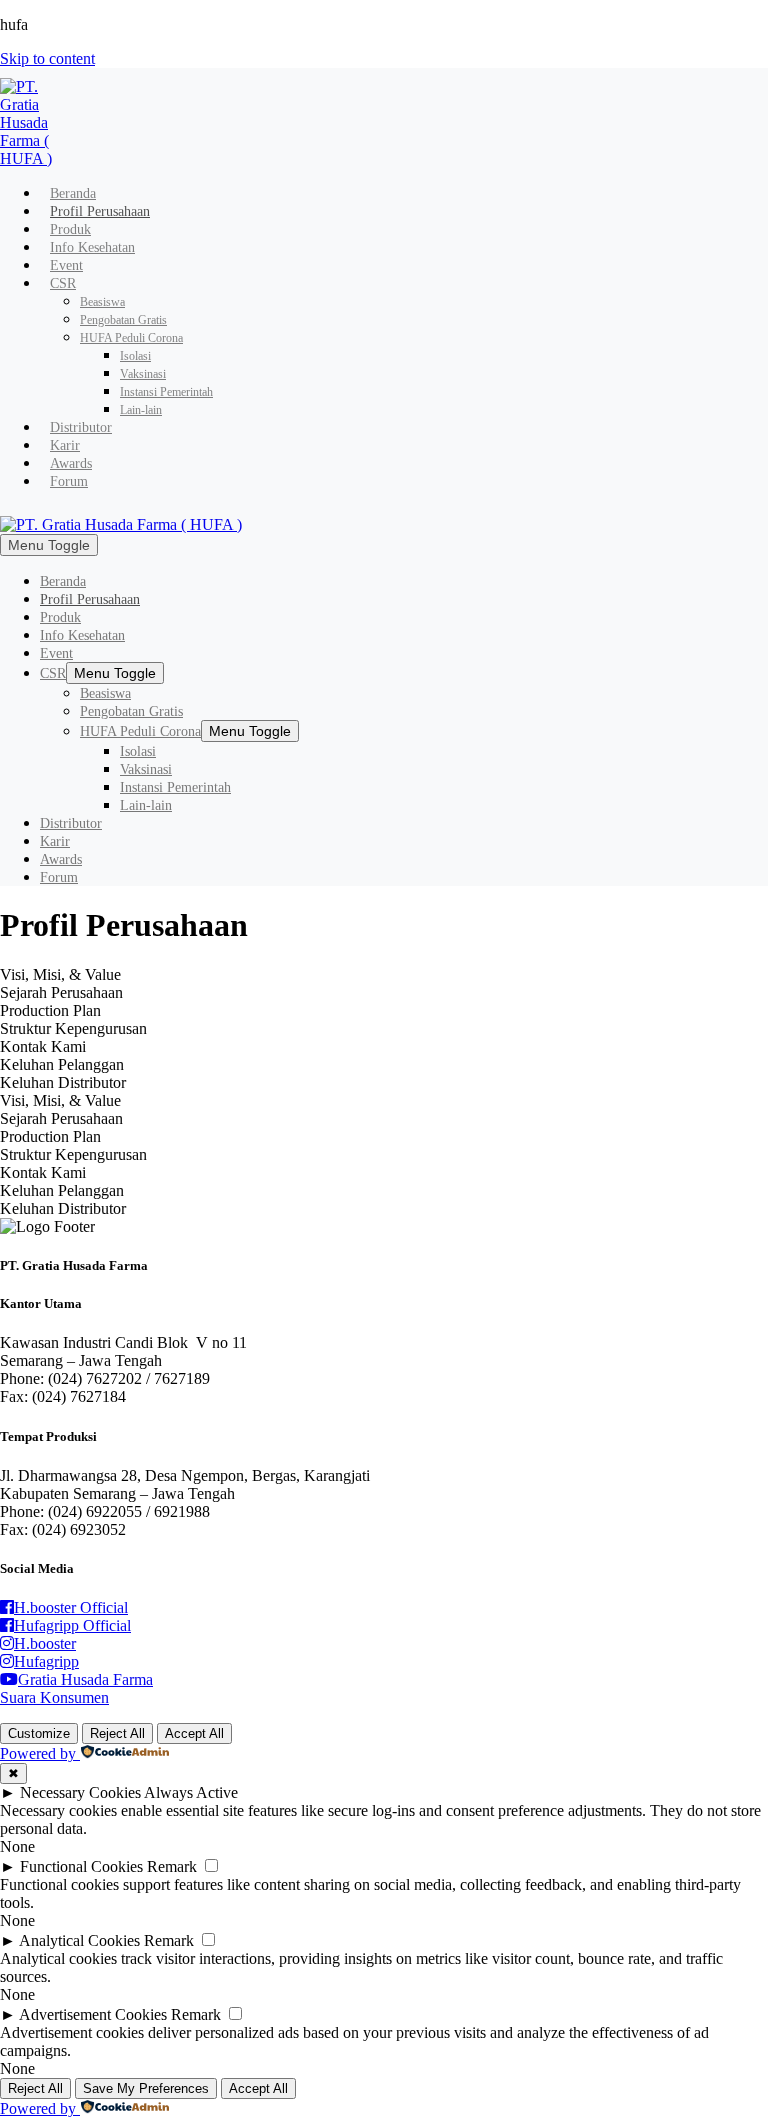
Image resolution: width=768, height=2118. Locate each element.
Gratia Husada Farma (85, 1679)
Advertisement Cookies (93, 2014)
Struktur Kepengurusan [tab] (73, 1028)
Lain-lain (141, 410)
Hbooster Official (71, 1607)
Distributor (81, 427)
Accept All (194, 1733)
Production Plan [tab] (50, 1010)
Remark (172, 1866)
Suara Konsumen (54, 1697)
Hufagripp (46, 1661)
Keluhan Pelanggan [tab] (62, 1064)
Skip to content (47, 58)
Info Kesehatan (92, 247)
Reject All (117, 1733)
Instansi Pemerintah (166, 392)
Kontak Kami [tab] (43, 1046)
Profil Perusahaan (100, 211)
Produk (70, 229)
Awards (71, 463)
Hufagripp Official (72, 1625)
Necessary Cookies (80, 1792)
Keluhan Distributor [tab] (63, 1082)
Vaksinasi (143, 374)
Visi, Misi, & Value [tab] (60, 974)
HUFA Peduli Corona (131, 338)
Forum (69, 481)
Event (66, 265)
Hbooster (45, 1643)
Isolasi (135, 356)
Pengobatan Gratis (123, 320)
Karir (65, 445)
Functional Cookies (81, 1866)
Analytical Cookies (79, 1940)
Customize (39, 1733)
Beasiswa (102, 302)
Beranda (73, 193)
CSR (63, 283)
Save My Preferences (146, 2088)
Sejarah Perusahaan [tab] (61, 992)
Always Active (191, 1792)
